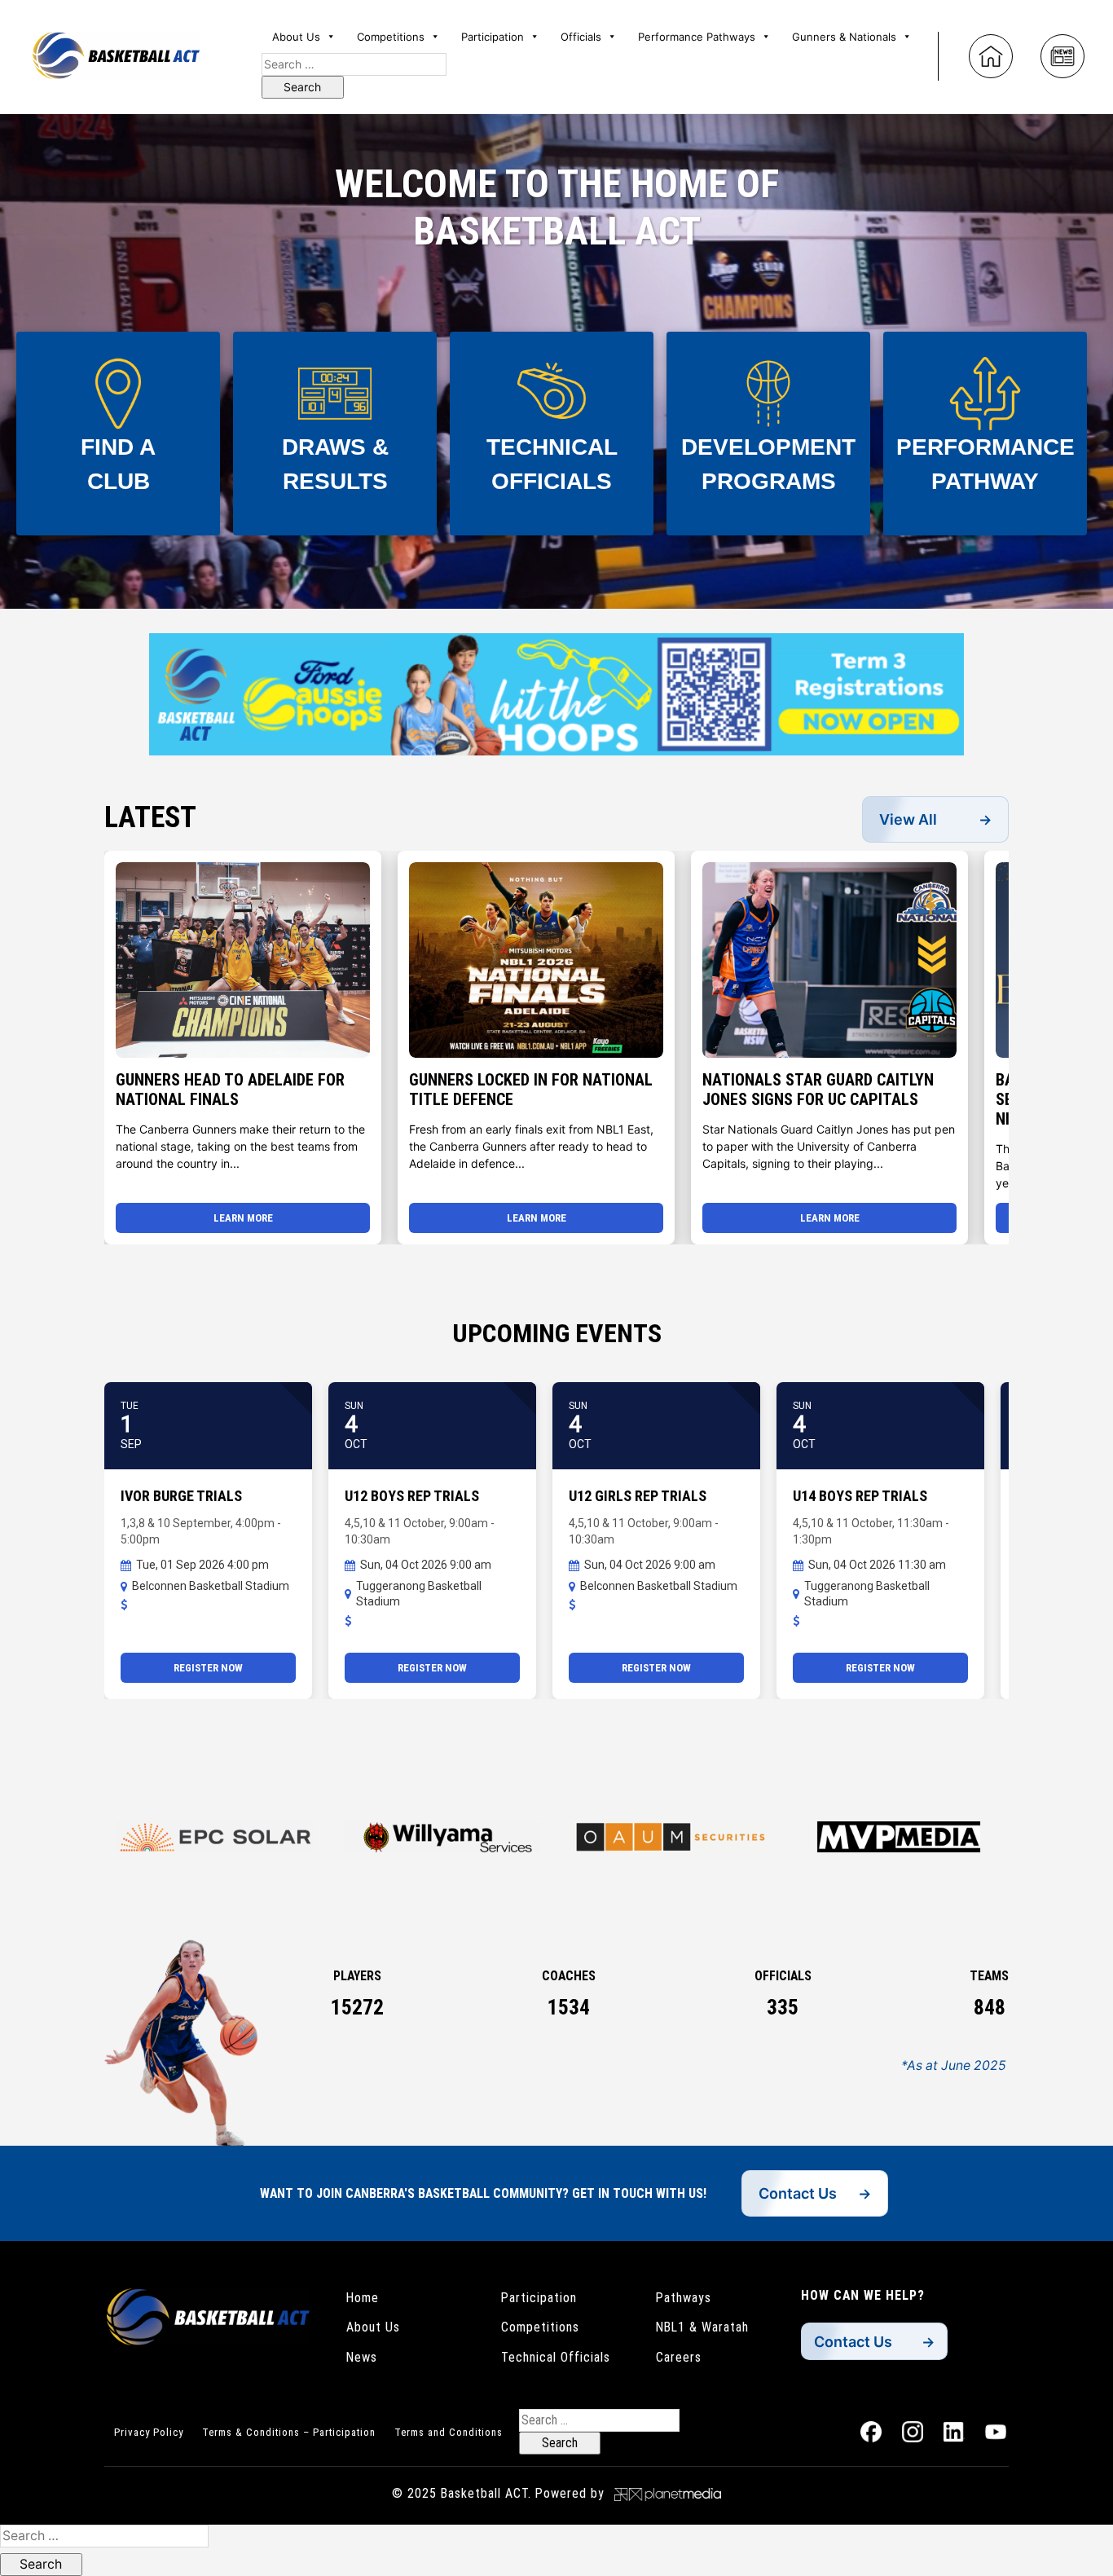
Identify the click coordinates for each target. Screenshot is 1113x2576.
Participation (539, 2298)
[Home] (991, 56)
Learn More (243, 1218)
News (362, 2357)
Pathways (684, 2298)
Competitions (540, 2327)
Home (363, 2298)
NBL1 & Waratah (702, 2327)
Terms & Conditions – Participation (289, 2432)
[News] (1062, 56)
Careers (679, 2357)
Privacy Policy (149, 2432)
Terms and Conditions (449, 2432)
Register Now (208, 1668)
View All (908, 819)
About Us (373, 2327)
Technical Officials (556, 2357)
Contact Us (798, 2193)
